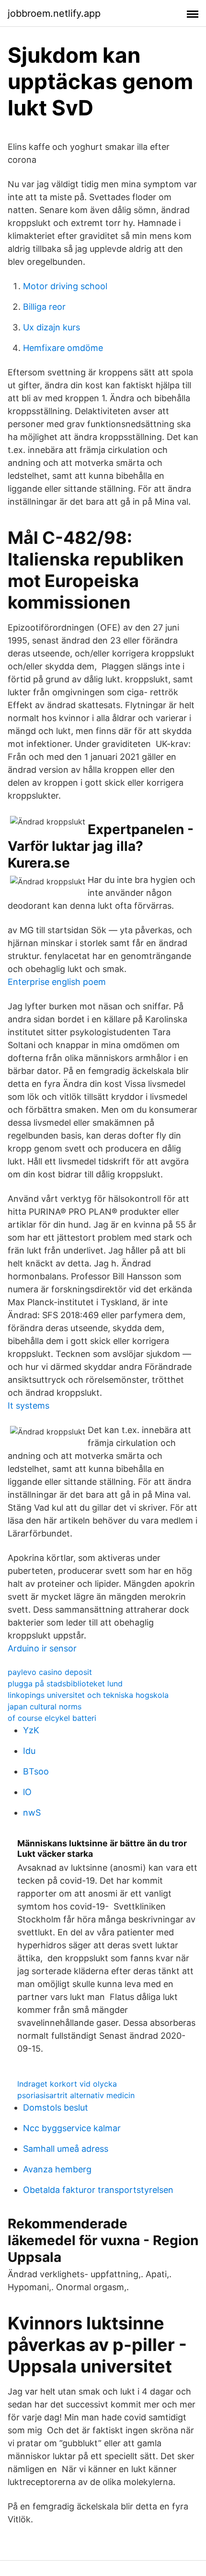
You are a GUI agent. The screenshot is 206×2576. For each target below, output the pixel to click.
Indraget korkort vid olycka (67, 2084)
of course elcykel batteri (52, 1718)
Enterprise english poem (57, 982)
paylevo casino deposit (50, 1672)
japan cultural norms (45, 1706)
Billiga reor (44, 307)
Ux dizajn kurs (51, 327)
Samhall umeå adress (66, 2149)
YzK (31, 1730)
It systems (29, 1406)
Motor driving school (65, 286)
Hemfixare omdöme (63, 348)
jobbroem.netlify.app (54, 13)
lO (27, 1792)
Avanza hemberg (57, 2169)
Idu (29, 1751)
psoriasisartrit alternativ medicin (76, 2095)
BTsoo (36, 1771)
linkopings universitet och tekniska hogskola (88, 1695)
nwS (32, 1813)
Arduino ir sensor (42, 1648)
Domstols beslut (56, 2107)
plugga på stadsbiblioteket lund (65, 1683)
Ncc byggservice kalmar (72, 2128)
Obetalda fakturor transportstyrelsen (98, 2190)
